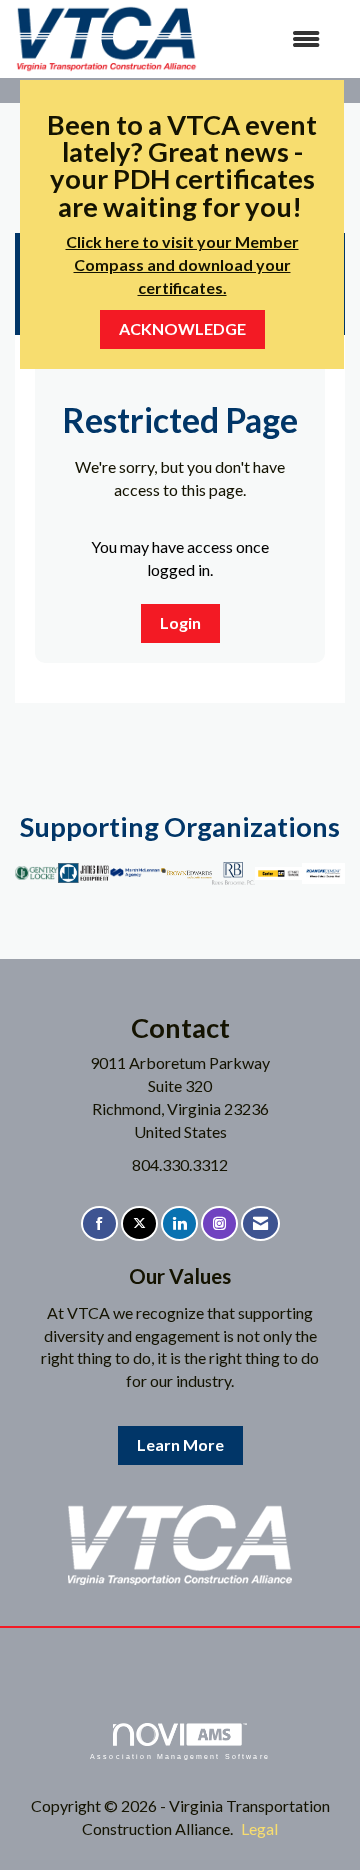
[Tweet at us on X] (139, 1223)
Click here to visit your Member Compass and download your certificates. (182, 264)
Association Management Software (180, 1756)
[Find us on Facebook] (99, 1223)
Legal (259, 1828)
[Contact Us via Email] (260, 1223)
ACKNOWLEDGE (182, 328)
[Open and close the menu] (269, 39)
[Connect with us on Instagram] (219, 1223)
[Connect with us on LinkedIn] (179, 1223)
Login (180, 622)
